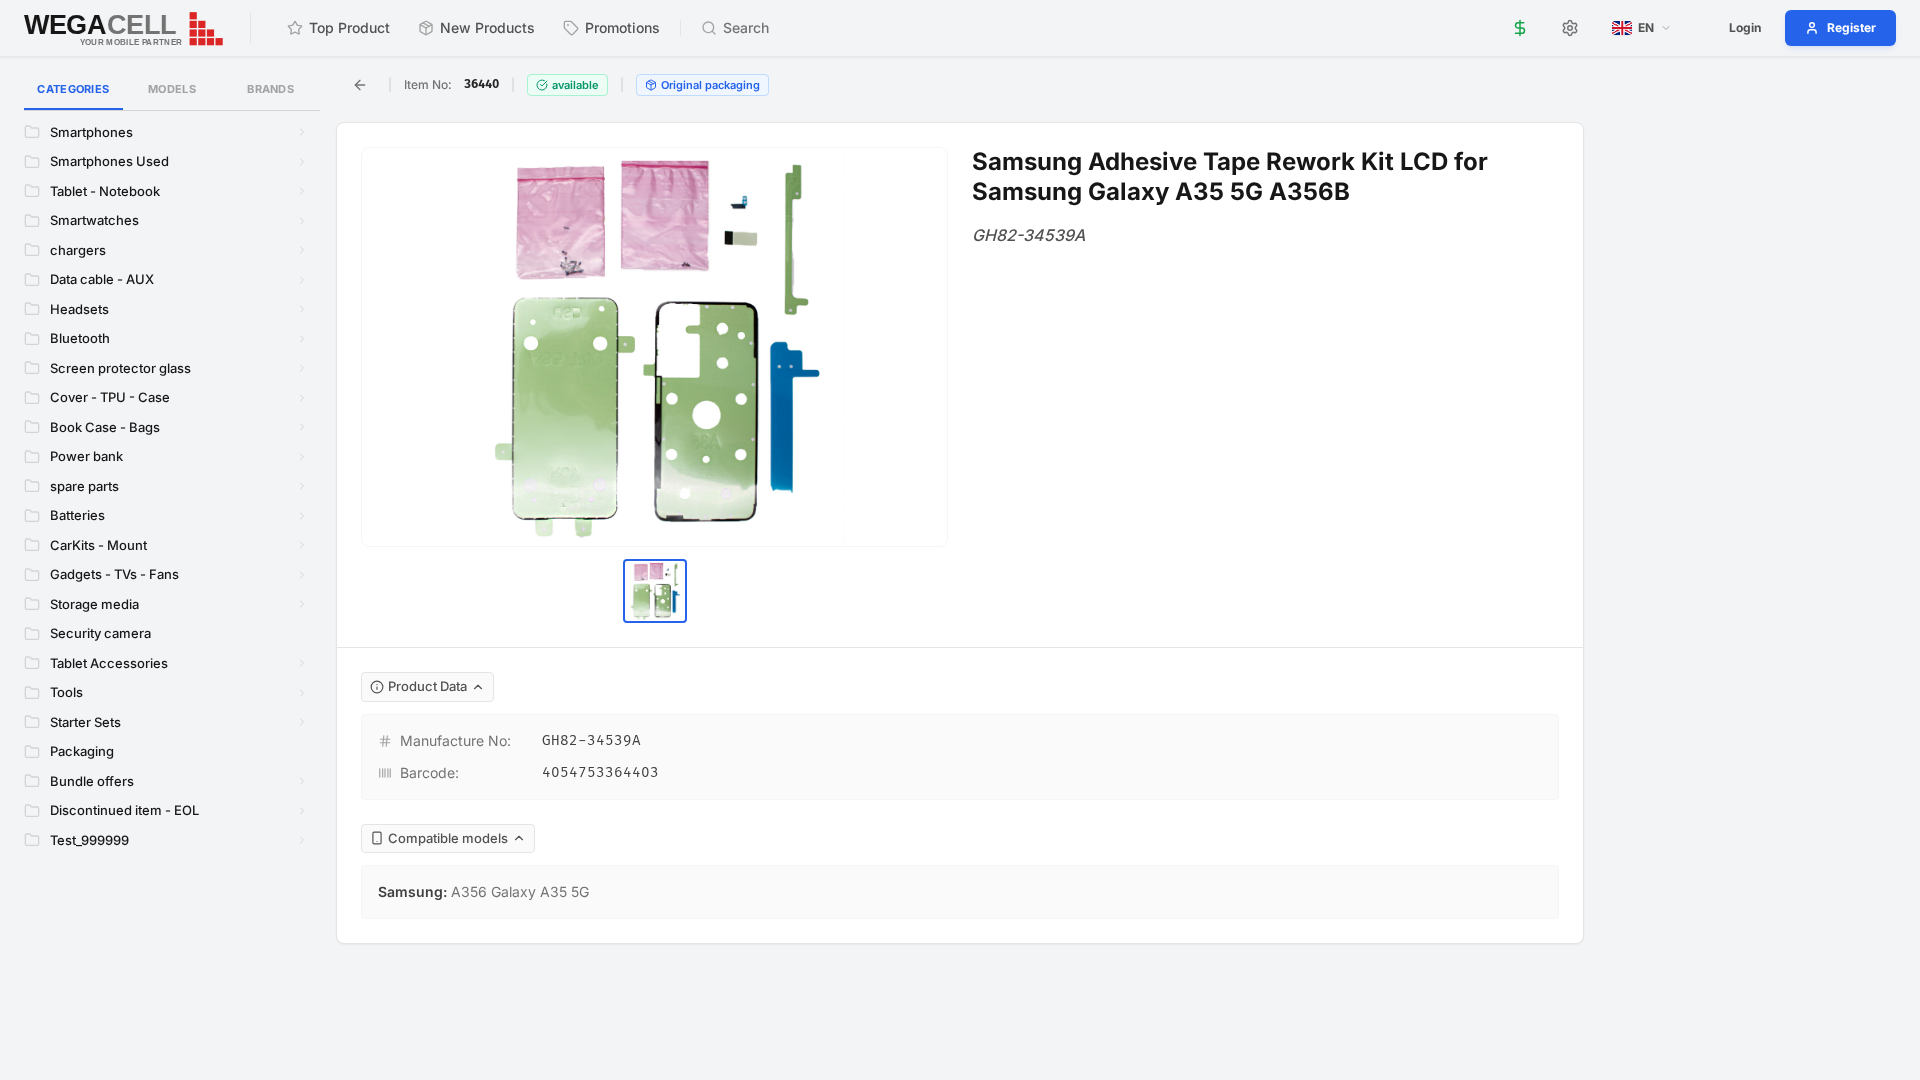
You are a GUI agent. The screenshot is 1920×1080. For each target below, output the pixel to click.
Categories (73, 89)
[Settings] (1570, 28)
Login (1745, 27)
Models (172, 89)
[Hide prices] (1520, 28)
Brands (270, 89)
